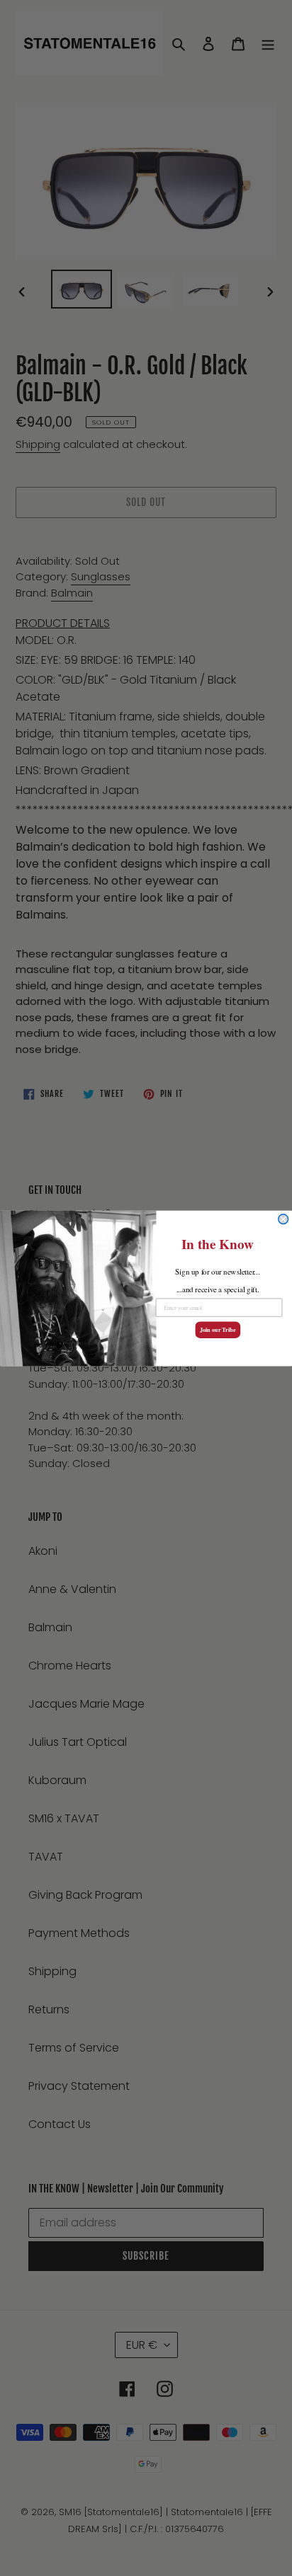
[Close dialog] (283, 1219)
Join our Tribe (218, 1330)
